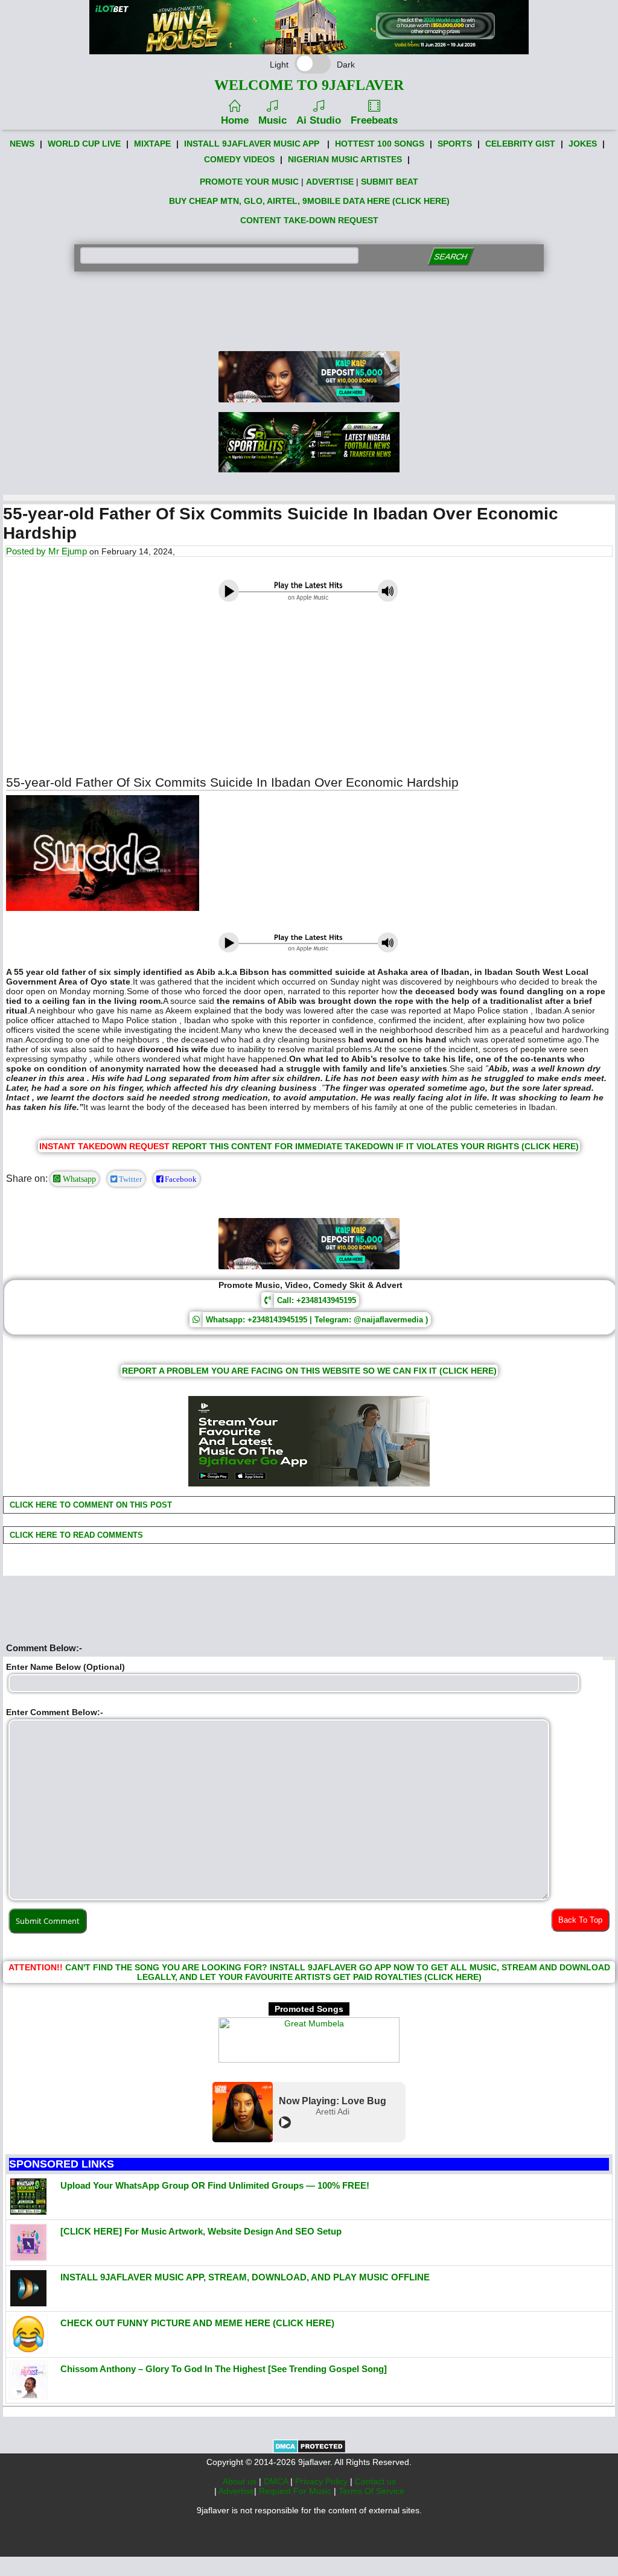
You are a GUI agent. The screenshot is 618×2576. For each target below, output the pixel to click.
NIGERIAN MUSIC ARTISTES (345, 159)
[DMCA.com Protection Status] (309, 2451)
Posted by (27, 551)
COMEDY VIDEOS (239, 159)
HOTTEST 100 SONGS (380, 144)
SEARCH (451, 257)
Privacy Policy (323, 2481)
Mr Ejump (68, 551)
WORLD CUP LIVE (84, 144)
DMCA (277, 2481)
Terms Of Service (371, 2491)
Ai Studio (319, 120)
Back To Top (580, 1920)
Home (235, 120)
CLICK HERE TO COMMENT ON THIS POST (90, 1505)
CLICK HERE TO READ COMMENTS (75, 1535)
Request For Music (296, 2491)
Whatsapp (78, 1179)
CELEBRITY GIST (520, 144)
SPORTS (455, 144)
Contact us (375, 2481)
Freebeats (374, 120)
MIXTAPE (152, 144)
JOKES (583, 144)
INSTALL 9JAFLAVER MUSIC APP (252, 144)
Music (272, 120)
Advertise (236, 2491)
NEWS (22, 144)
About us (241, 2481)
